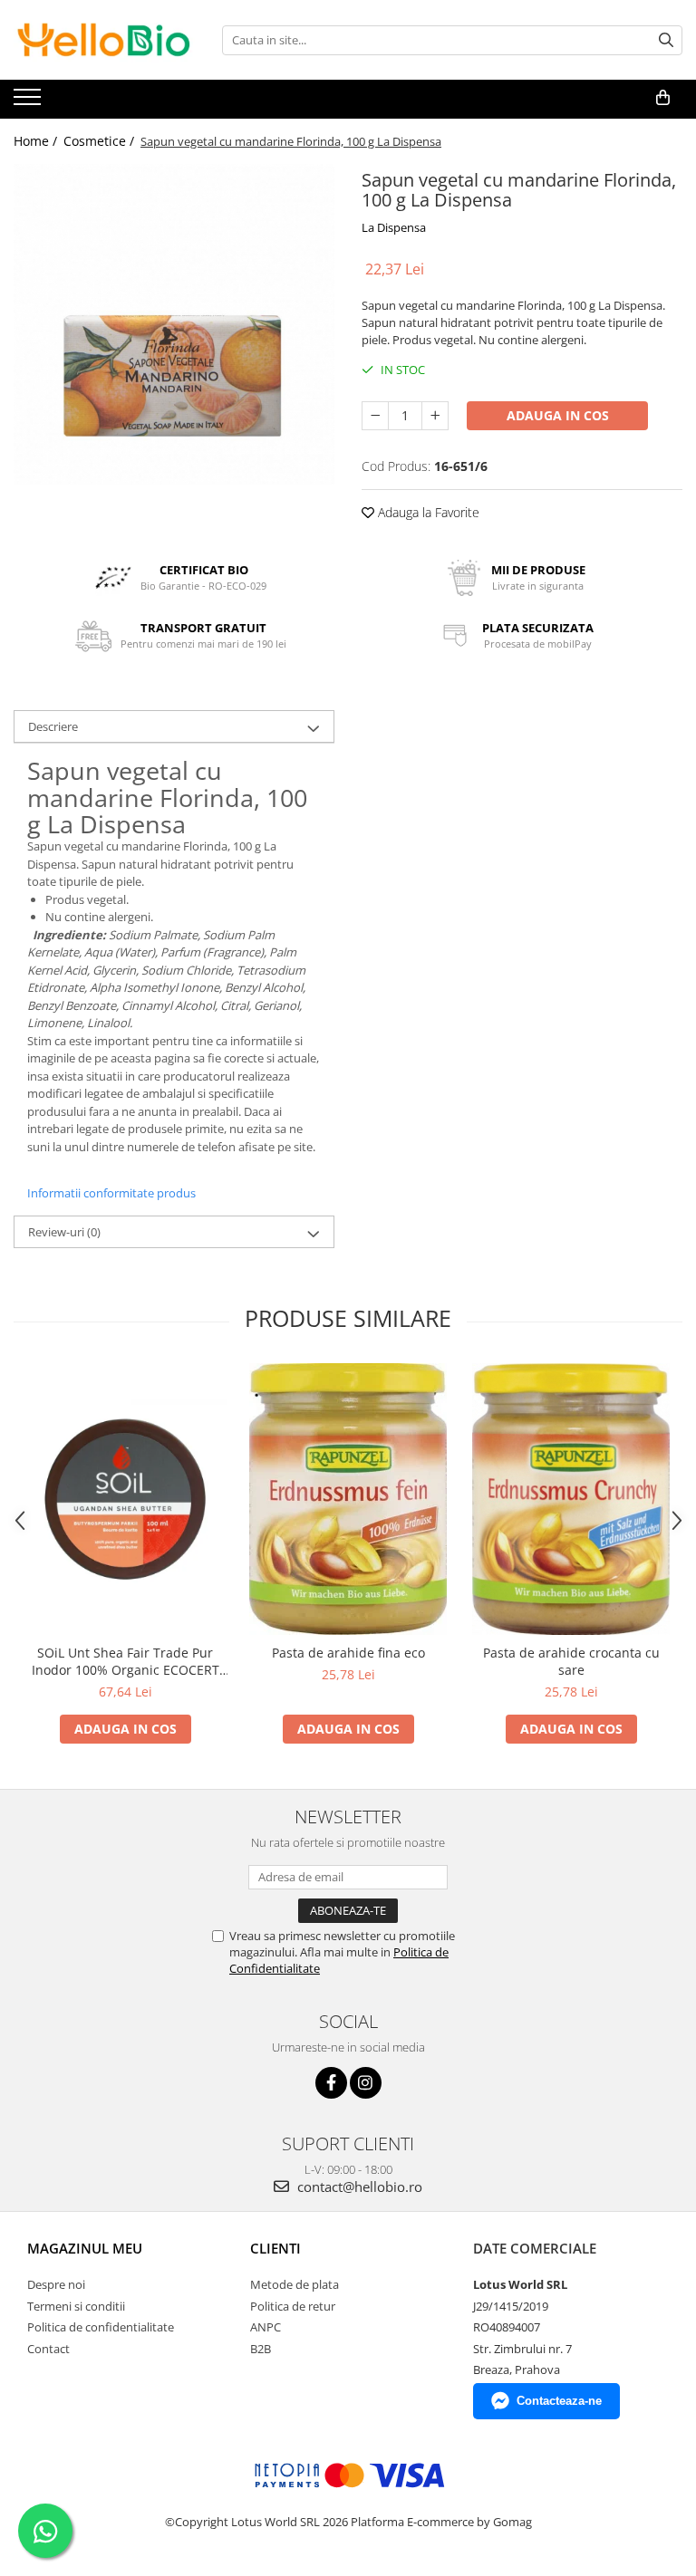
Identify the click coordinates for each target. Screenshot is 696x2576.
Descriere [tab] (53, 726)
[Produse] (29, 102)
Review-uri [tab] (64, 1232)
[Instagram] (366, 2083)
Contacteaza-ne (559, 2401)
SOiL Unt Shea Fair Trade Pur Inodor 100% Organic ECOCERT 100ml (126, 1661)
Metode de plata (295, 2284)
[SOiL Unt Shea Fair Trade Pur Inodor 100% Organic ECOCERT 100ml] (125, 1499)
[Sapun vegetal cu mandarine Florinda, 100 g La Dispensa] (174, 324)
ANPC (266, 2327)
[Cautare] (666, 40)
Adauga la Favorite (427, 512)
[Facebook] (331, 2083)
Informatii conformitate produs (111, 1193)
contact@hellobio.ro (358, 2187)
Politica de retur (293, 2306)
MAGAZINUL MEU (85, 2248)
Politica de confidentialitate (101, 2327)
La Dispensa (394, 227)
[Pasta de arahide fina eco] (348, 1499)
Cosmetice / (101, 141)
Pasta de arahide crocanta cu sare (571, 1661)
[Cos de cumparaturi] (663, 98)
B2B (261, 2349)
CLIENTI (275, 2248)
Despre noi (56, 2284)
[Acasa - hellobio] (104, 40)
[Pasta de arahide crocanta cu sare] (571, 1499)
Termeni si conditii (76, 2306)
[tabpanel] (174, 324)
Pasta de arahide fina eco (348, 1653)
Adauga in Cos (558, 415)
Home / (37, 141)
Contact (48, 2349)
